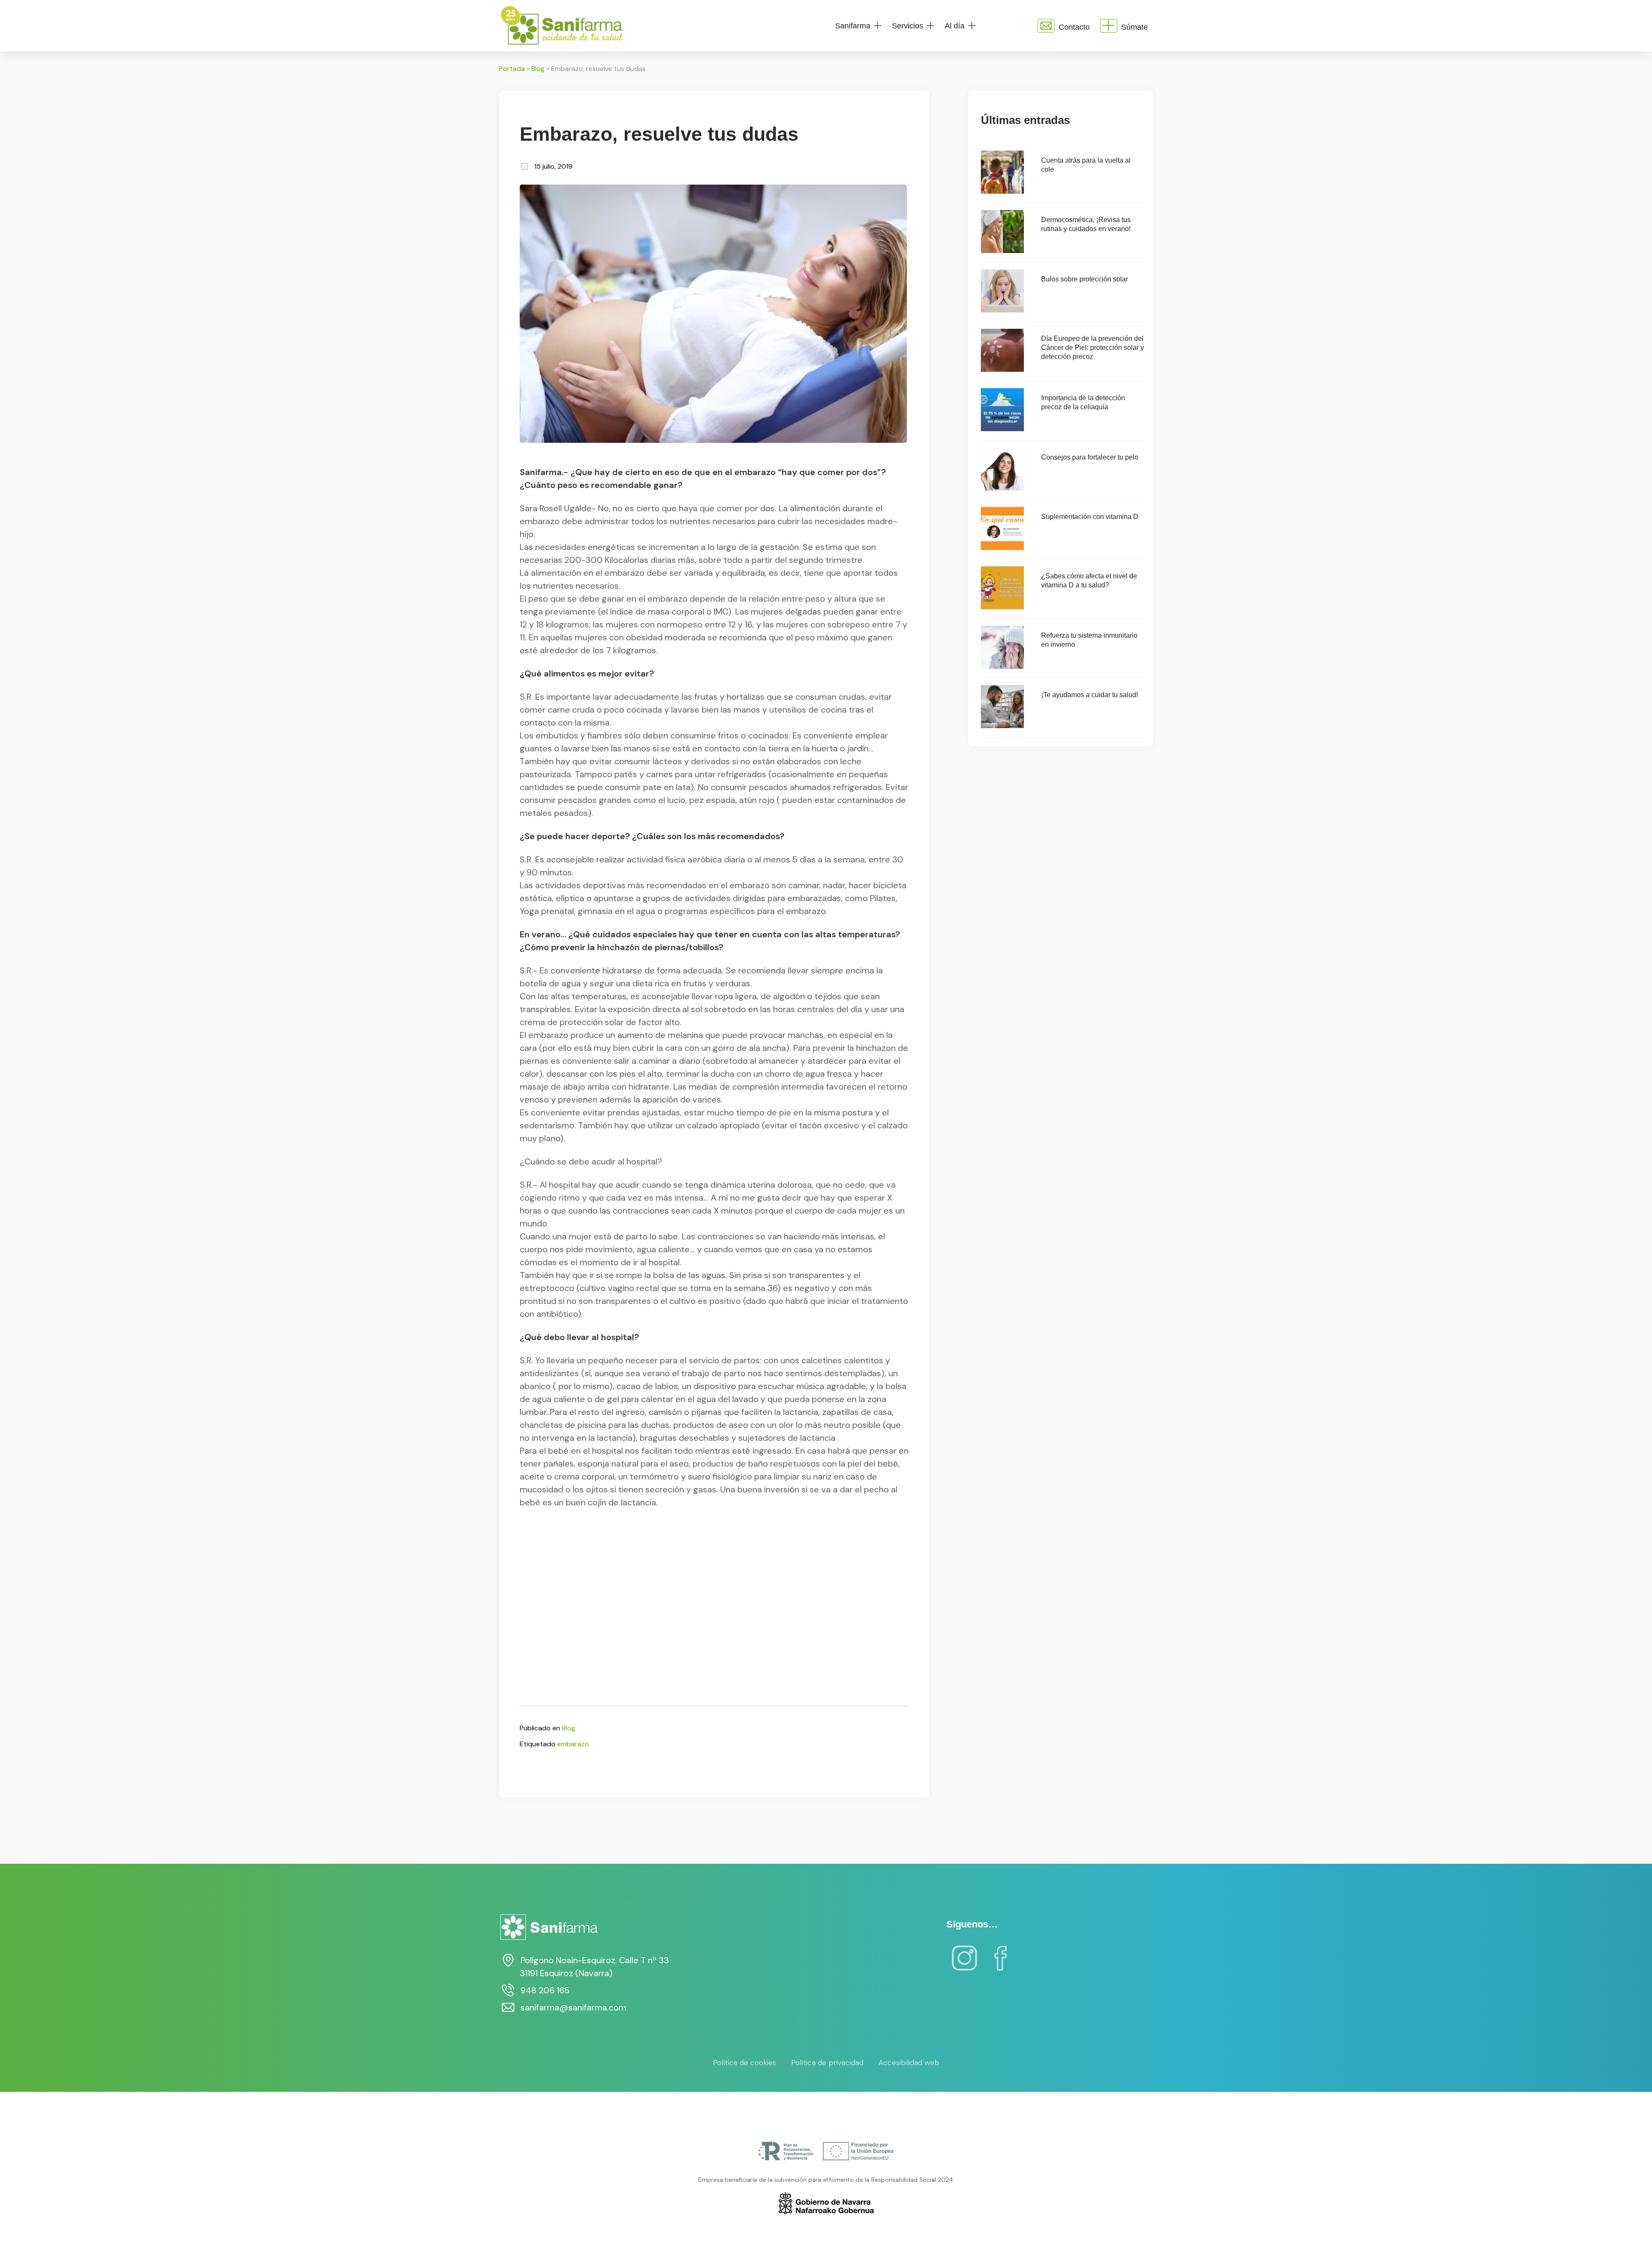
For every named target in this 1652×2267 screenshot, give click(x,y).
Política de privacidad (827, 2063)
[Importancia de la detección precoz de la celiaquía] (1002, 429)
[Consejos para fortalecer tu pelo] (1002, 488)
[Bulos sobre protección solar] (1002, 310)
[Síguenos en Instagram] (965, 1964)
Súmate (1134, 27)
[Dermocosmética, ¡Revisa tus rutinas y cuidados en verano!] (1002, 251)
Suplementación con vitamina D (1090, 517)
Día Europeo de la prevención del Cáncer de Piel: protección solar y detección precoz (1093, 347)
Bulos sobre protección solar (1085, 279)
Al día (955, 26)
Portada (512, 69)
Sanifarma (853, 26)
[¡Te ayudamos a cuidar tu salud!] (1002, 726)
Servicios (908, 26)
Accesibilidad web (909, 2063)
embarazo (573, 1744)
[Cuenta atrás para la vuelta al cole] (1002, 191)
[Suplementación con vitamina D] (1002, 548)
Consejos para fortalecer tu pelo (1090, 457)
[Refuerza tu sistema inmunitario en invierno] (1002, 666)
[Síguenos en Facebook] (1001, 1964)
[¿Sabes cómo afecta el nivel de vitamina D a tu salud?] (1002, 607)
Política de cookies (744, 2063)
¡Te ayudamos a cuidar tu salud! (1090, 695)
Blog (538, 69)
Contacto (1074, 27)
